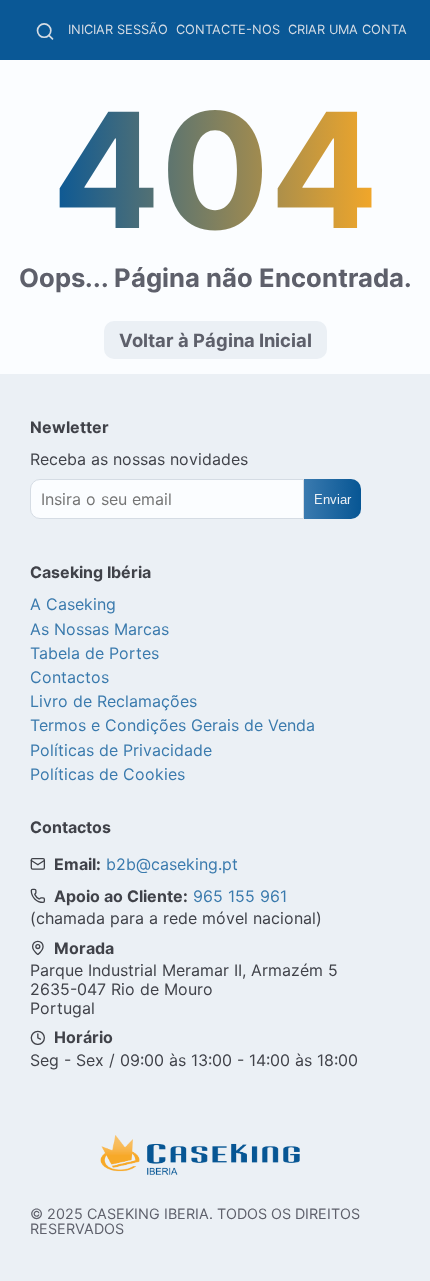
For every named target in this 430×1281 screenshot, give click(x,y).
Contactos (69, 677)
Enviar (332, 499)
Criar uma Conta (347, 29)
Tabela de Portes (94, 653)
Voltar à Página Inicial (215, 340)
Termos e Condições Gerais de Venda (172, 725)
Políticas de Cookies (107, 774)
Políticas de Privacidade (121, 750)
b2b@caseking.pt (172, 864)
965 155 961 (240, 896)
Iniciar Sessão (118, 29)
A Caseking (73, 604)
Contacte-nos (228, 29)
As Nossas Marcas (99, 629)
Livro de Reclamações (113, 701)
